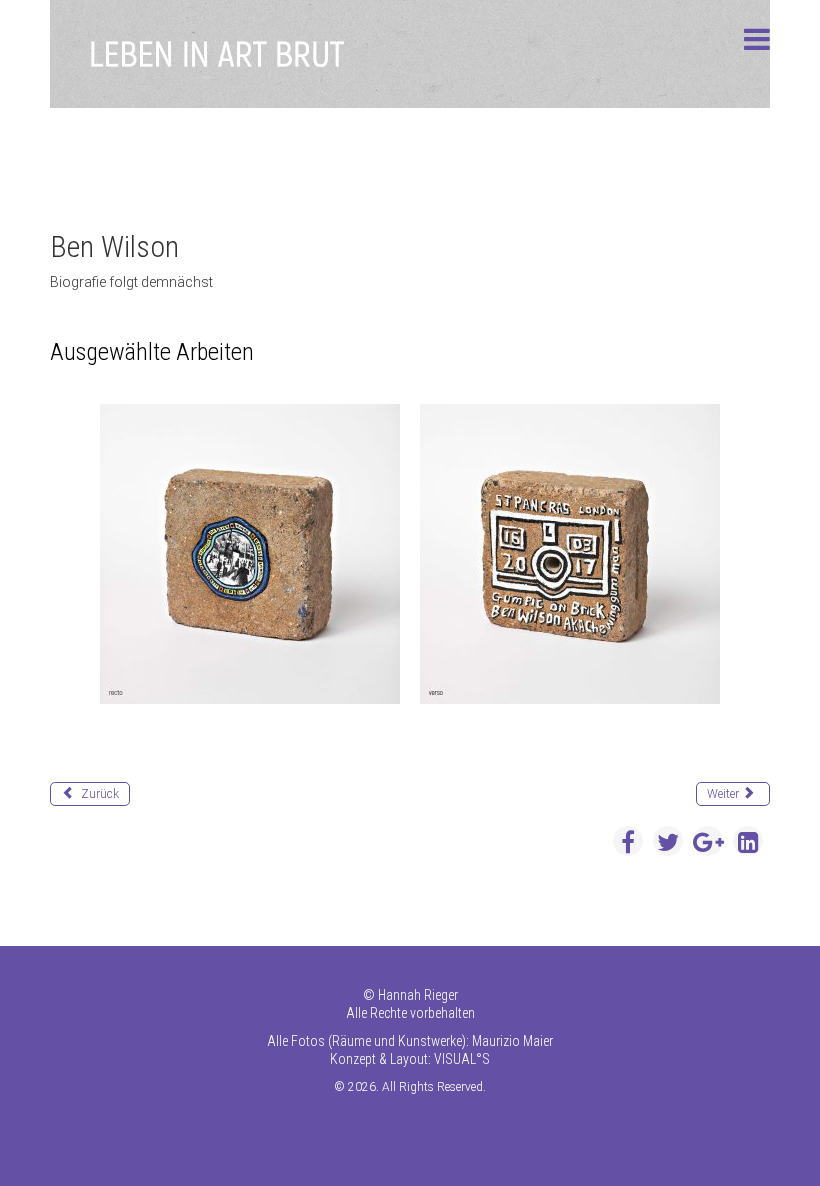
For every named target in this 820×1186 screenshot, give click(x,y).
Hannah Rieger (418, 995)
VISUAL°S (462, 1059)
